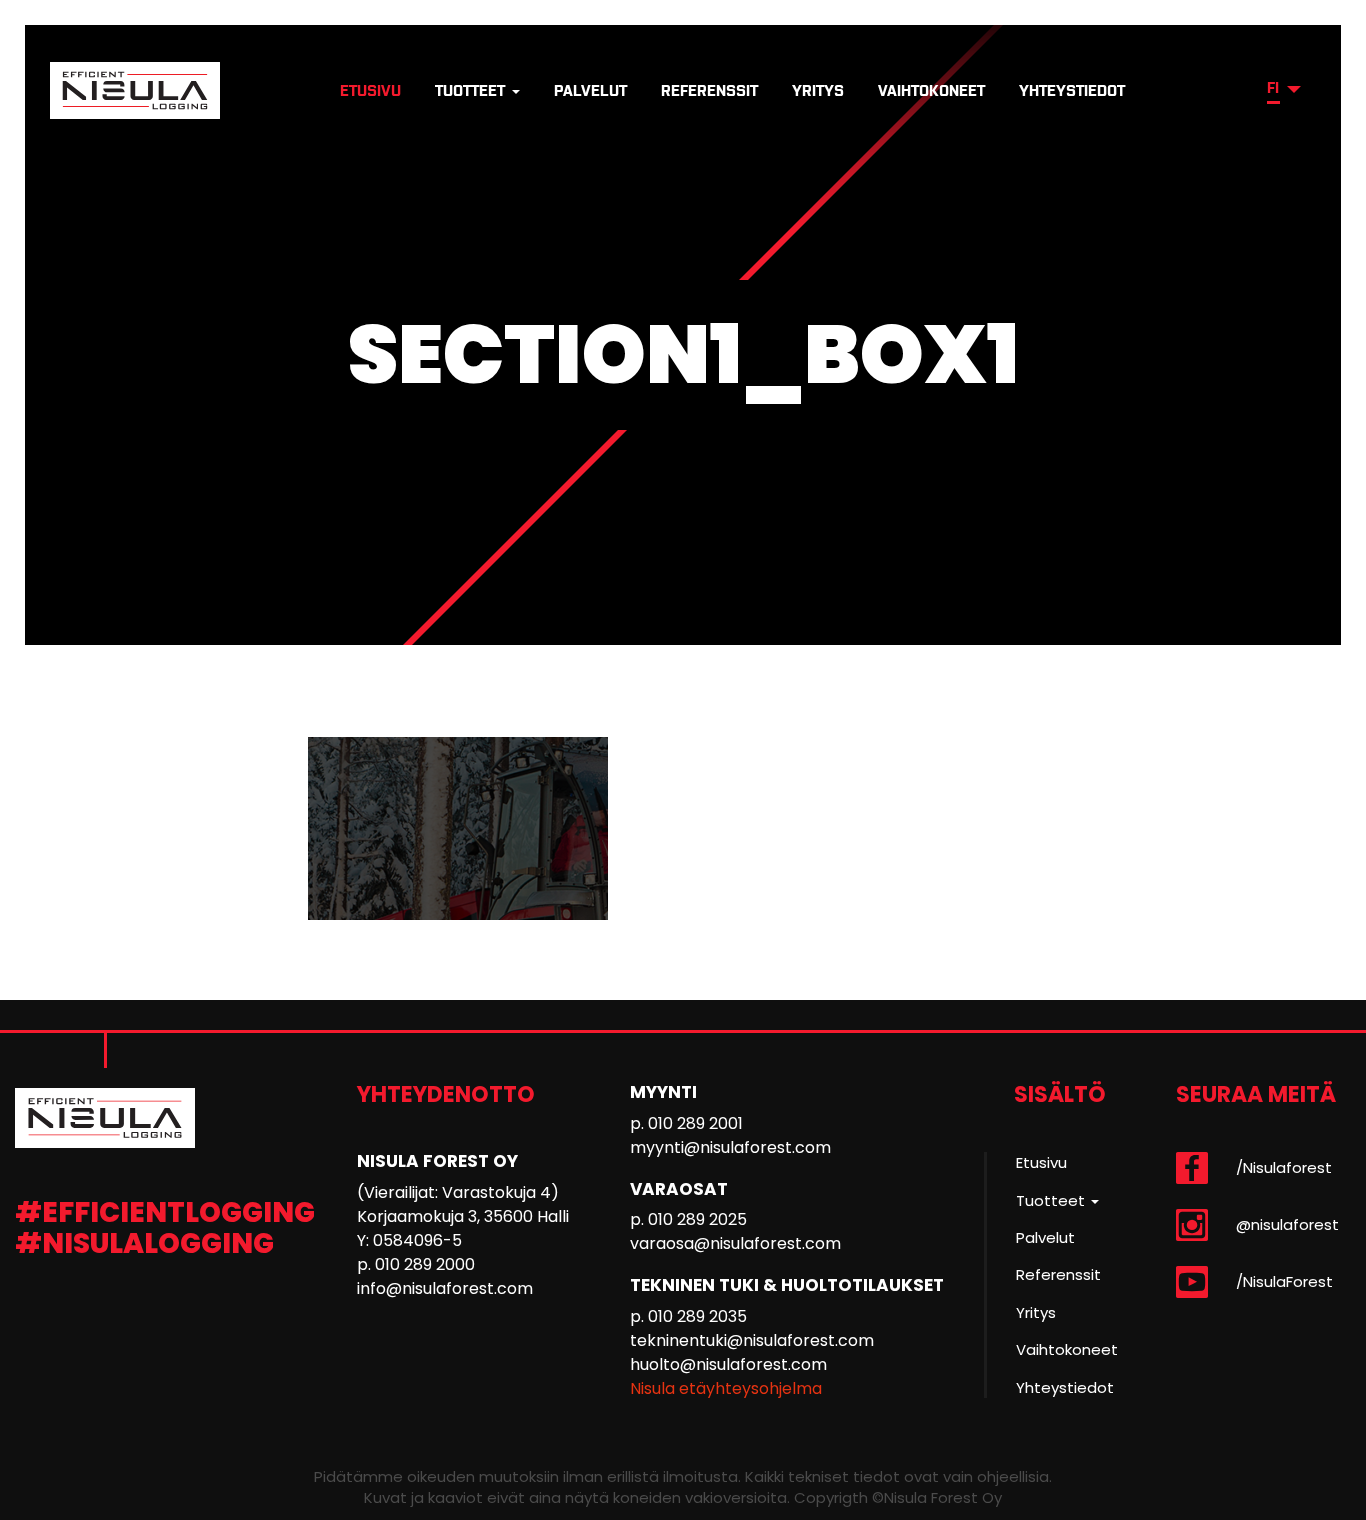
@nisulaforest (1287, 1224)
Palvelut (590, 90)
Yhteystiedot (1072, 90)
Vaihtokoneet (931, 90)
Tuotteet (472, 90)
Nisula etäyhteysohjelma (726, 1388)
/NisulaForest (1284, 1281)
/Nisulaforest (1284, 1167)
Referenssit (709, 90)
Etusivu (370, 90)
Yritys (818, 90)
